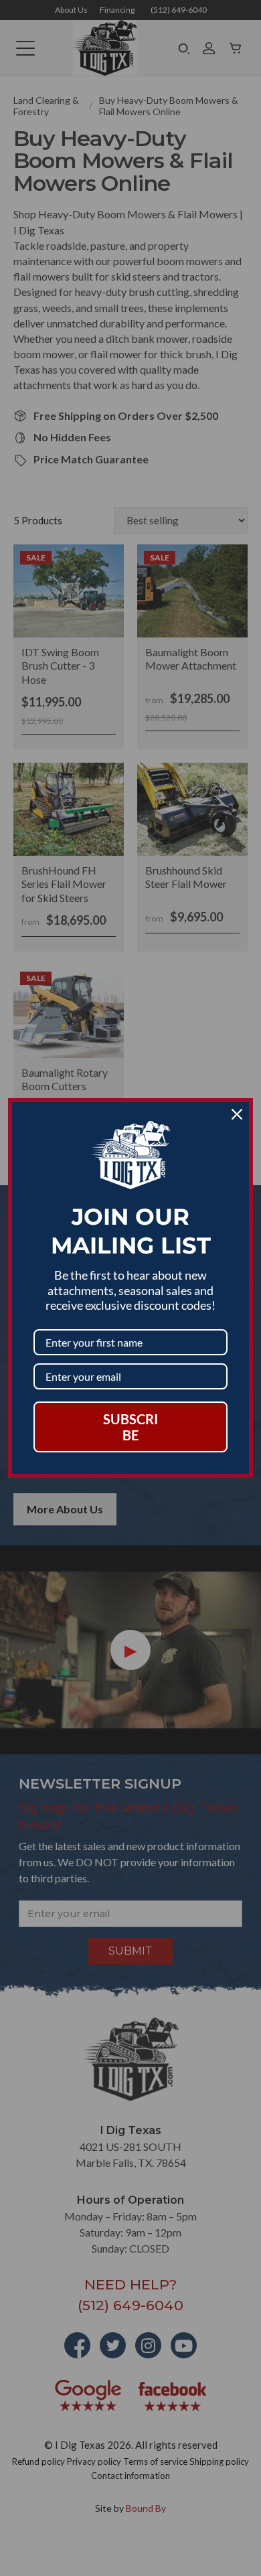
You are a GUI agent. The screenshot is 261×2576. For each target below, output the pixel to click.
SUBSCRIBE (130, 1427)
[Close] (237, 1114)
